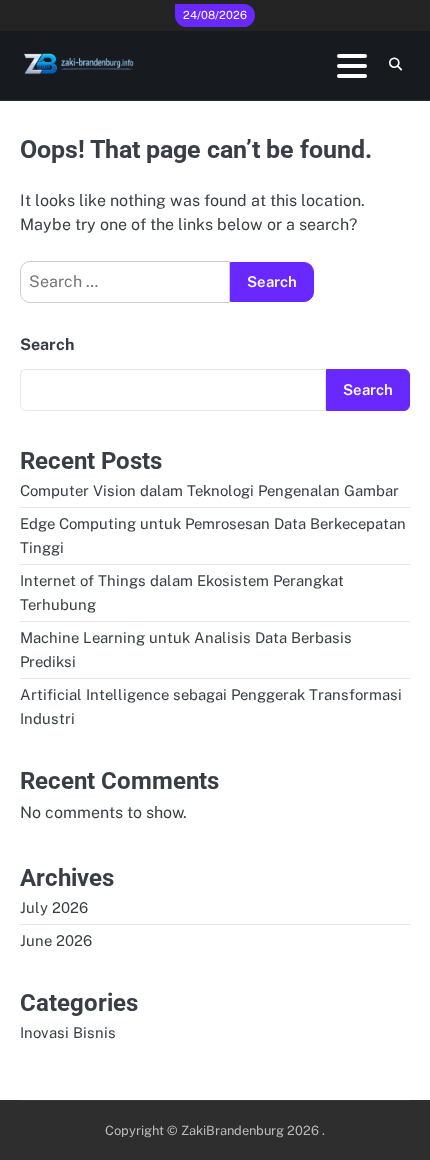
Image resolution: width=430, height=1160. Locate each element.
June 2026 (56, 940)
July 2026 (54, 907)
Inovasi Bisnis (68, 1032)
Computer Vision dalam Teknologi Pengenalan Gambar (209, 490)
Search (47, 344)
